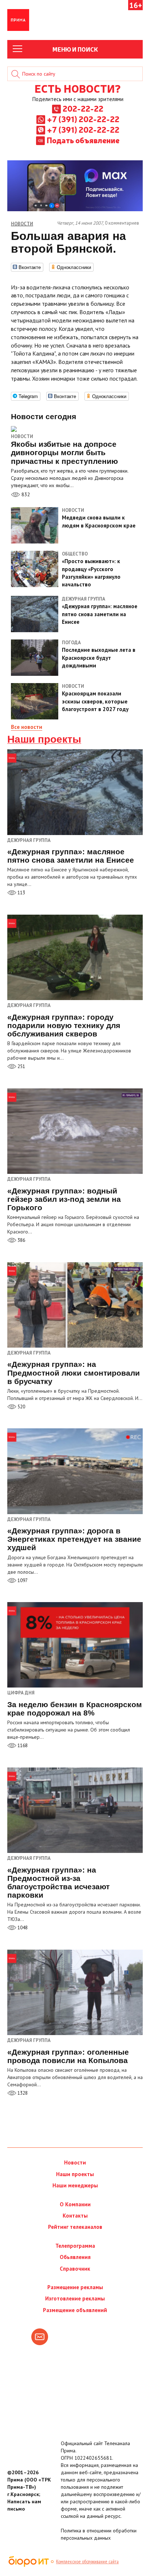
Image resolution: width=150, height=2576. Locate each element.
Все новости (27, 727)
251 (21, 1066)
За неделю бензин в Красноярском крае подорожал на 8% (75, 1709)
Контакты (75, 2216)
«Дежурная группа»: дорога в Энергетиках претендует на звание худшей (74, 1539)
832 (25, 494)
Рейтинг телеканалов (75, 2227)
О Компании (75, 2204)
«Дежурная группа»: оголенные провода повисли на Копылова (68, 2056)
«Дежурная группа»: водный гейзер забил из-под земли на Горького (64, 1199)
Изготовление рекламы (75, 2298)
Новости (22, 436)
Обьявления (75, 2257)
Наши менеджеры (75, 2185)
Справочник (75, 2269)
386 (21, 1240)
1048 (22, 1928)
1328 (22, 2093)
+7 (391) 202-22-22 (83, 119)
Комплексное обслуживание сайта (87, 2561)
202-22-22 (83, 108)
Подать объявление (83, 140)
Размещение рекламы (75, 2287)
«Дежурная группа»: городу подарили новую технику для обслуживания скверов (64, 1025)
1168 (22, 1746)
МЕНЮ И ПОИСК (75, 49)
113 (21, 893)
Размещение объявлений (75, 2310)
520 (21, 1407)
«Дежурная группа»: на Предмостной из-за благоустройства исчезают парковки (58, 1882)
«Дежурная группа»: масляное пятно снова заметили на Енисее (71, 856)
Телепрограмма (75, 2246)
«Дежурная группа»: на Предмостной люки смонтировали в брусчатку (74, 1373)
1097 (22, 1580)
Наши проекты (44, 739)
